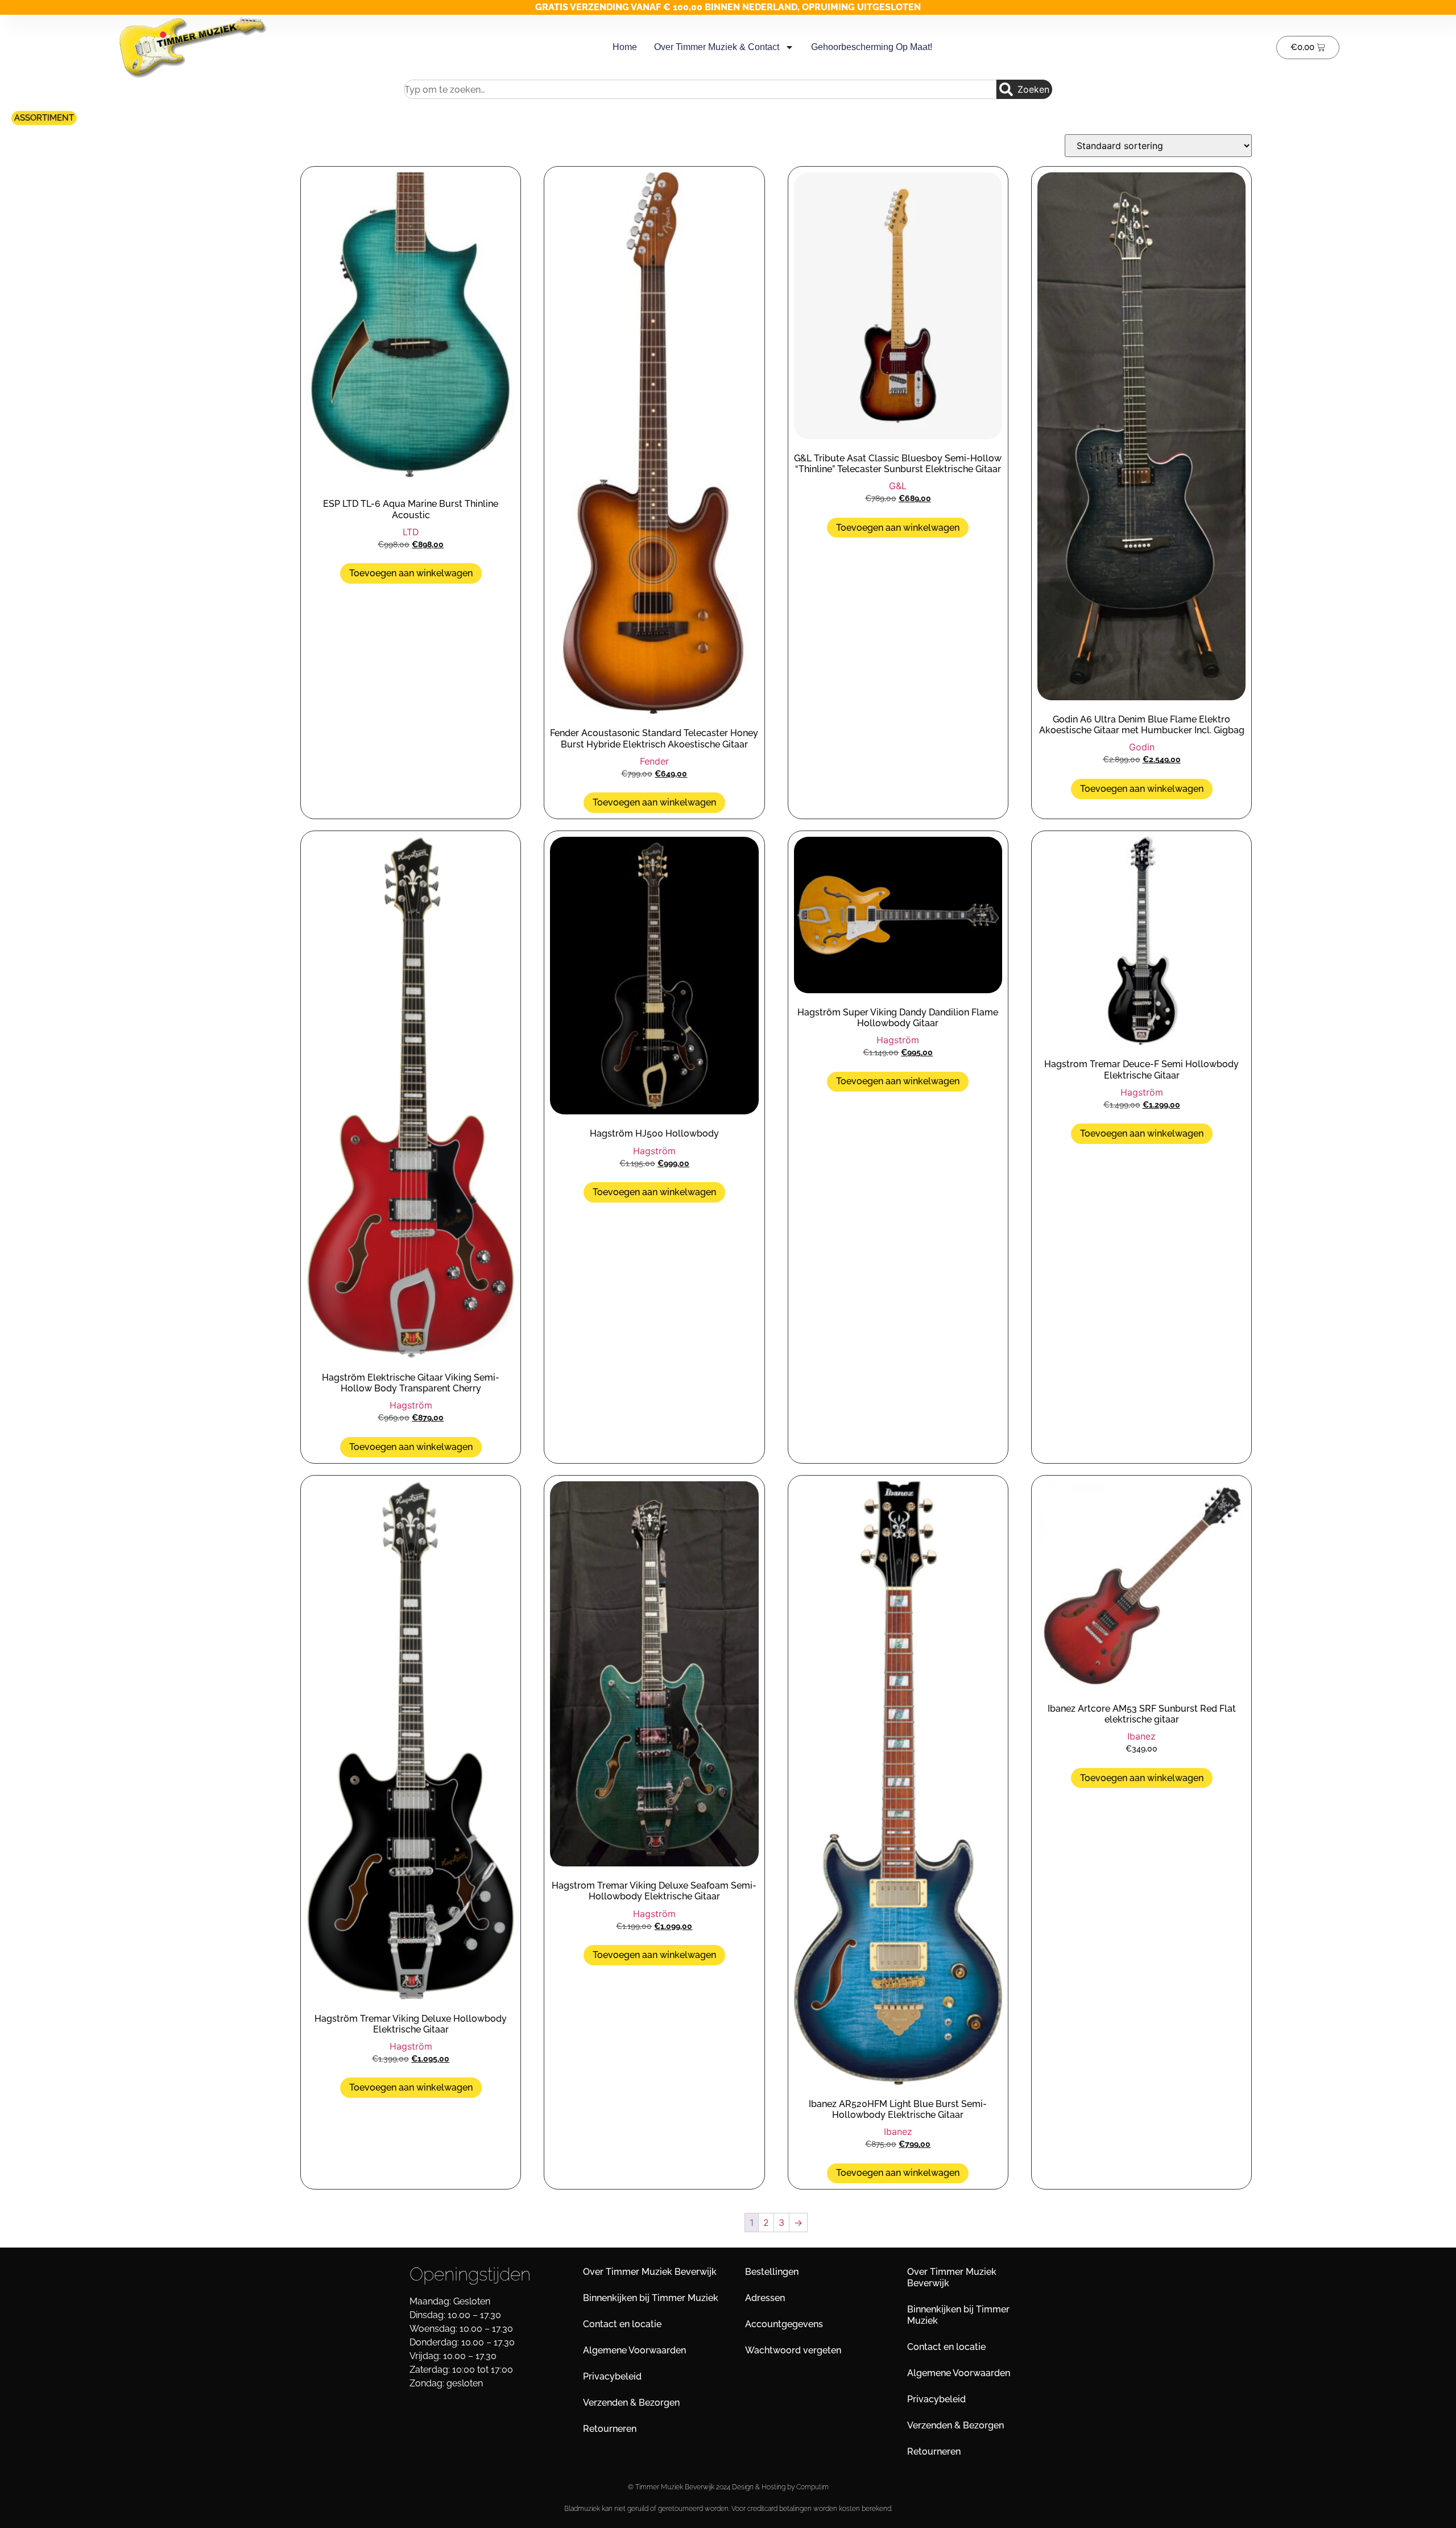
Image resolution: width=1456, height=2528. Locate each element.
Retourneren (610, 2429)
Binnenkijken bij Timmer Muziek (651, 2298)
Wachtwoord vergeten (793, 2350)
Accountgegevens (784, 2324)
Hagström (411, 1405)
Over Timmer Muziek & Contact (717, 47)
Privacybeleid (612, 2376)
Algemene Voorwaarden (634, 2350)
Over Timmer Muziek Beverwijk (650, 2272)
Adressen (765, 2298)
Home (625, 47)
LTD (411, 532)
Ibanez (898, 2132)
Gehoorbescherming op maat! (872, 47)
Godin (1142, 747)
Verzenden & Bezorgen (631, 2403)
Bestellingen (772, 2272)
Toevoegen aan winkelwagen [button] (411, 573)
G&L (898, 486)
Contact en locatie (622, 2324)
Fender (654, 761)
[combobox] (700, 89)
